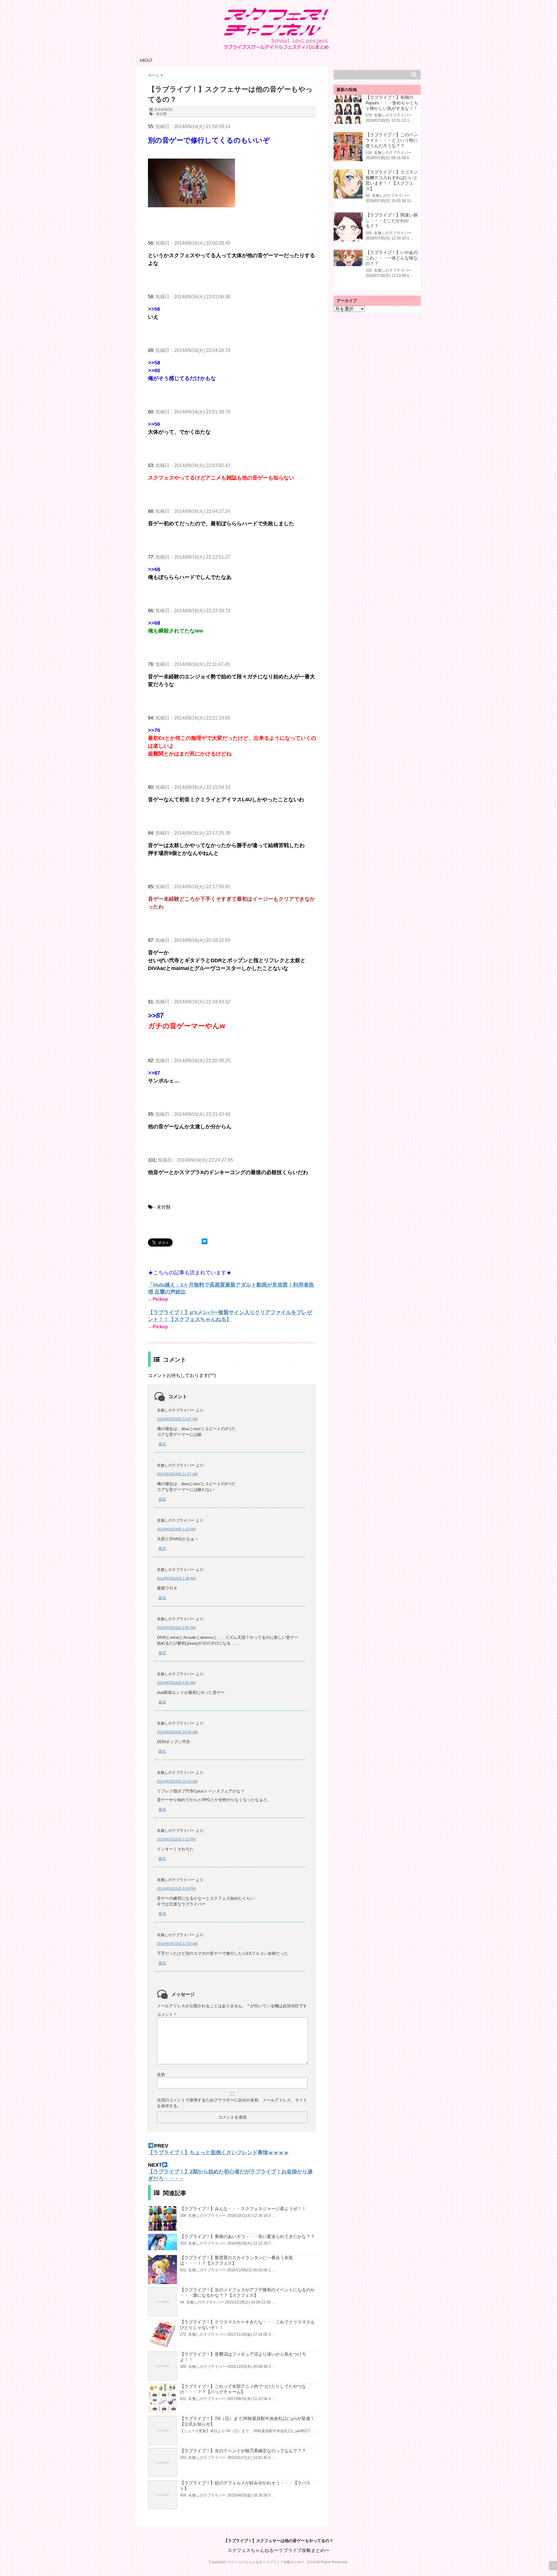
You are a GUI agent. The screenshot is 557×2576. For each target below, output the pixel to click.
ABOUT (146, 60)
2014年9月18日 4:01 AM (176, 1683)
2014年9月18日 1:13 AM (176, 1529)
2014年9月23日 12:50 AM (177, 1944)
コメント (166, 2014)
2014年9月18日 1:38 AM (176, 1578)
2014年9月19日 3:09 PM (176, 1889)
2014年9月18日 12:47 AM (177, 1419)
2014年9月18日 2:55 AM (176, 1628)
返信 (162, 1444)
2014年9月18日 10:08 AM (177, 1732)
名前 (161, 2074)
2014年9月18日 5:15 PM (176, 1839)
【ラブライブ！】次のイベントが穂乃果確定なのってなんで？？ (243, 2451)
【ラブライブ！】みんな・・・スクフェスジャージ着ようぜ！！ (243, 2209)
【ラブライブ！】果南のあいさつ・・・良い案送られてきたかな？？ (247, 2236)
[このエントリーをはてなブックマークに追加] (205, 1241)
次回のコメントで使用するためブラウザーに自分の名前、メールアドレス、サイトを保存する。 (232, 2103)
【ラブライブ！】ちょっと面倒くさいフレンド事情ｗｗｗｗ (218, 2152)
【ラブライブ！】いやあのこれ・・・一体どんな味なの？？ (392, 258)
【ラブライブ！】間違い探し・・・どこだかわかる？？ (392, 220)
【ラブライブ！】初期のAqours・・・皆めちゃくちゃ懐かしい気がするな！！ (392, 103)
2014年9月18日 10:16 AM (177, 1781)
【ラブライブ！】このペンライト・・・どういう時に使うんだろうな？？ (392, 140)
